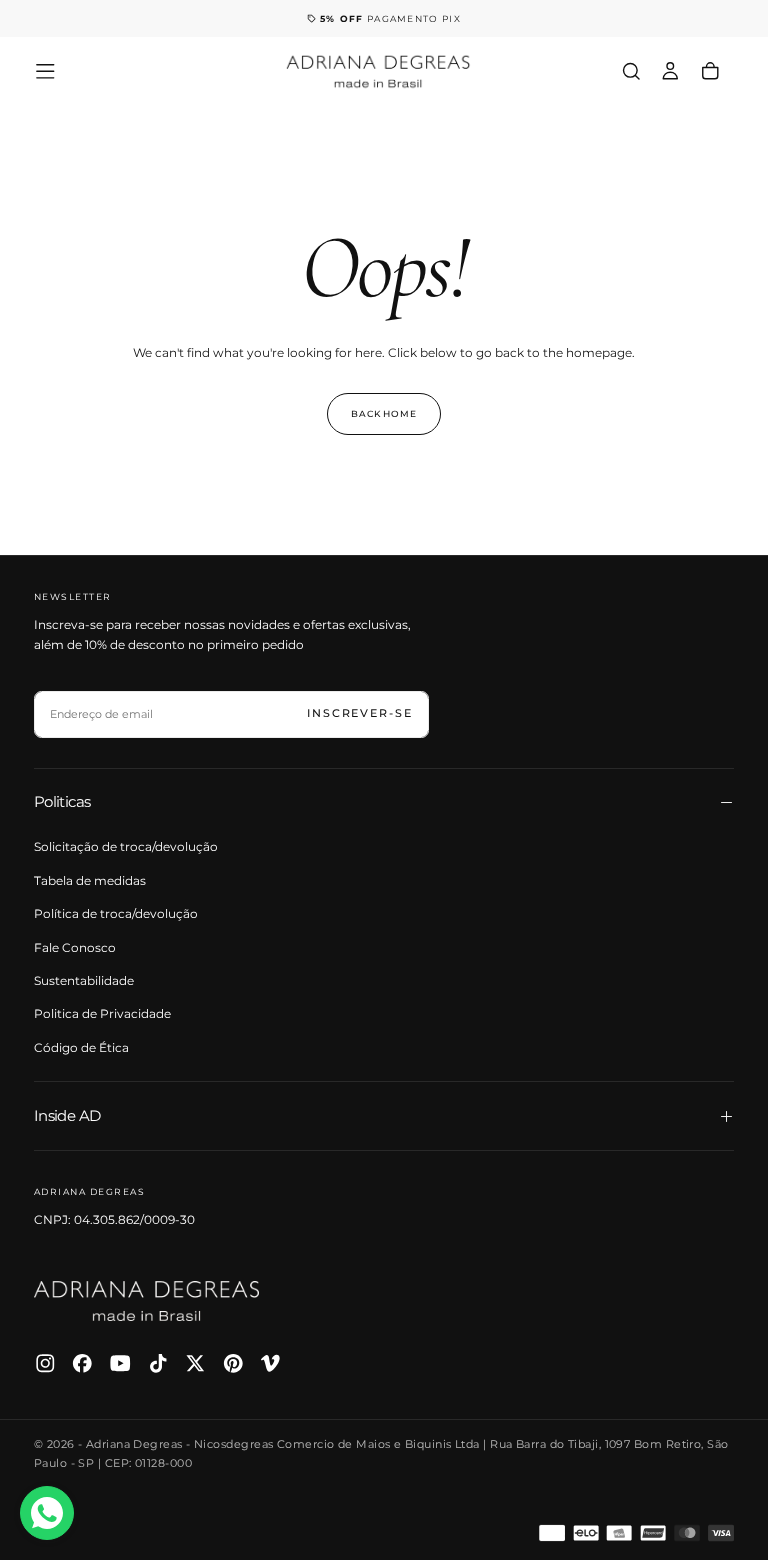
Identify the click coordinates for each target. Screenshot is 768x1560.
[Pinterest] (233, 1363)
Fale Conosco (75, 947)
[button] (45, 71)
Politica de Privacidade (102, 1013)
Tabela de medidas (90, 880)
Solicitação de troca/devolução (126, 846)
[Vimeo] (270, 1363)
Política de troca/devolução (116, 913)
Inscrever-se (360, 713)
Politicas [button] (62, 801)
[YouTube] (120, 1363)
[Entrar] (670, 71)
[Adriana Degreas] (147, 1300)
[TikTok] (158, 1363)
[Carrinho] (710, 71)
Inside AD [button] (67, 1115)
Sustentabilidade (84, 980)
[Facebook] (82, 1363)
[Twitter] (195, 1363)
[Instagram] (45, 1363)
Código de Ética (81, 1047)
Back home (384, 413)
